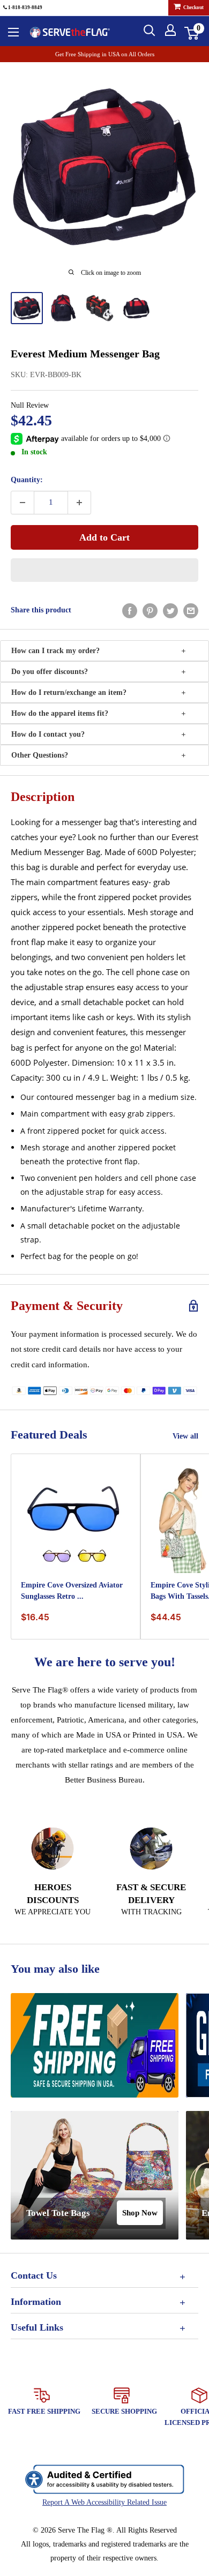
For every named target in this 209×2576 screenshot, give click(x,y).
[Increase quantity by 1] (79, 503)
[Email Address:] (191, 611)
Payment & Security (67, 1306)
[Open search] (150, 31)
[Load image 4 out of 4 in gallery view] (136, 308)
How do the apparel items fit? (60, 713)
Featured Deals (49, 1435)
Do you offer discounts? (50, 672)
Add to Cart (104, 537)
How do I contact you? (48, 734)
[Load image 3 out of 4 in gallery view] (100, 308)
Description (43, 797)
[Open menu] (13, 32)
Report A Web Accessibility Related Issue (104, 2502)
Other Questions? (40, 755)
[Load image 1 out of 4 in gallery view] (27, 308)
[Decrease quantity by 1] (23, 503)
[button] (104, 570)
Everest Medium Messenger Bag (85, 354)
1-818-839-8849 (25, 8)
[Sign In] (170, 30)
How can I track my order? (55, 651)
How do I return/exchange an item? (69, 692)
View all (185, 1436)
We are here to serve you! (105, 1662)
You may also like (55, 1969)
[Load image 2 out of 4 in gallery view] (63, 308)
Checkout (193, 8)
